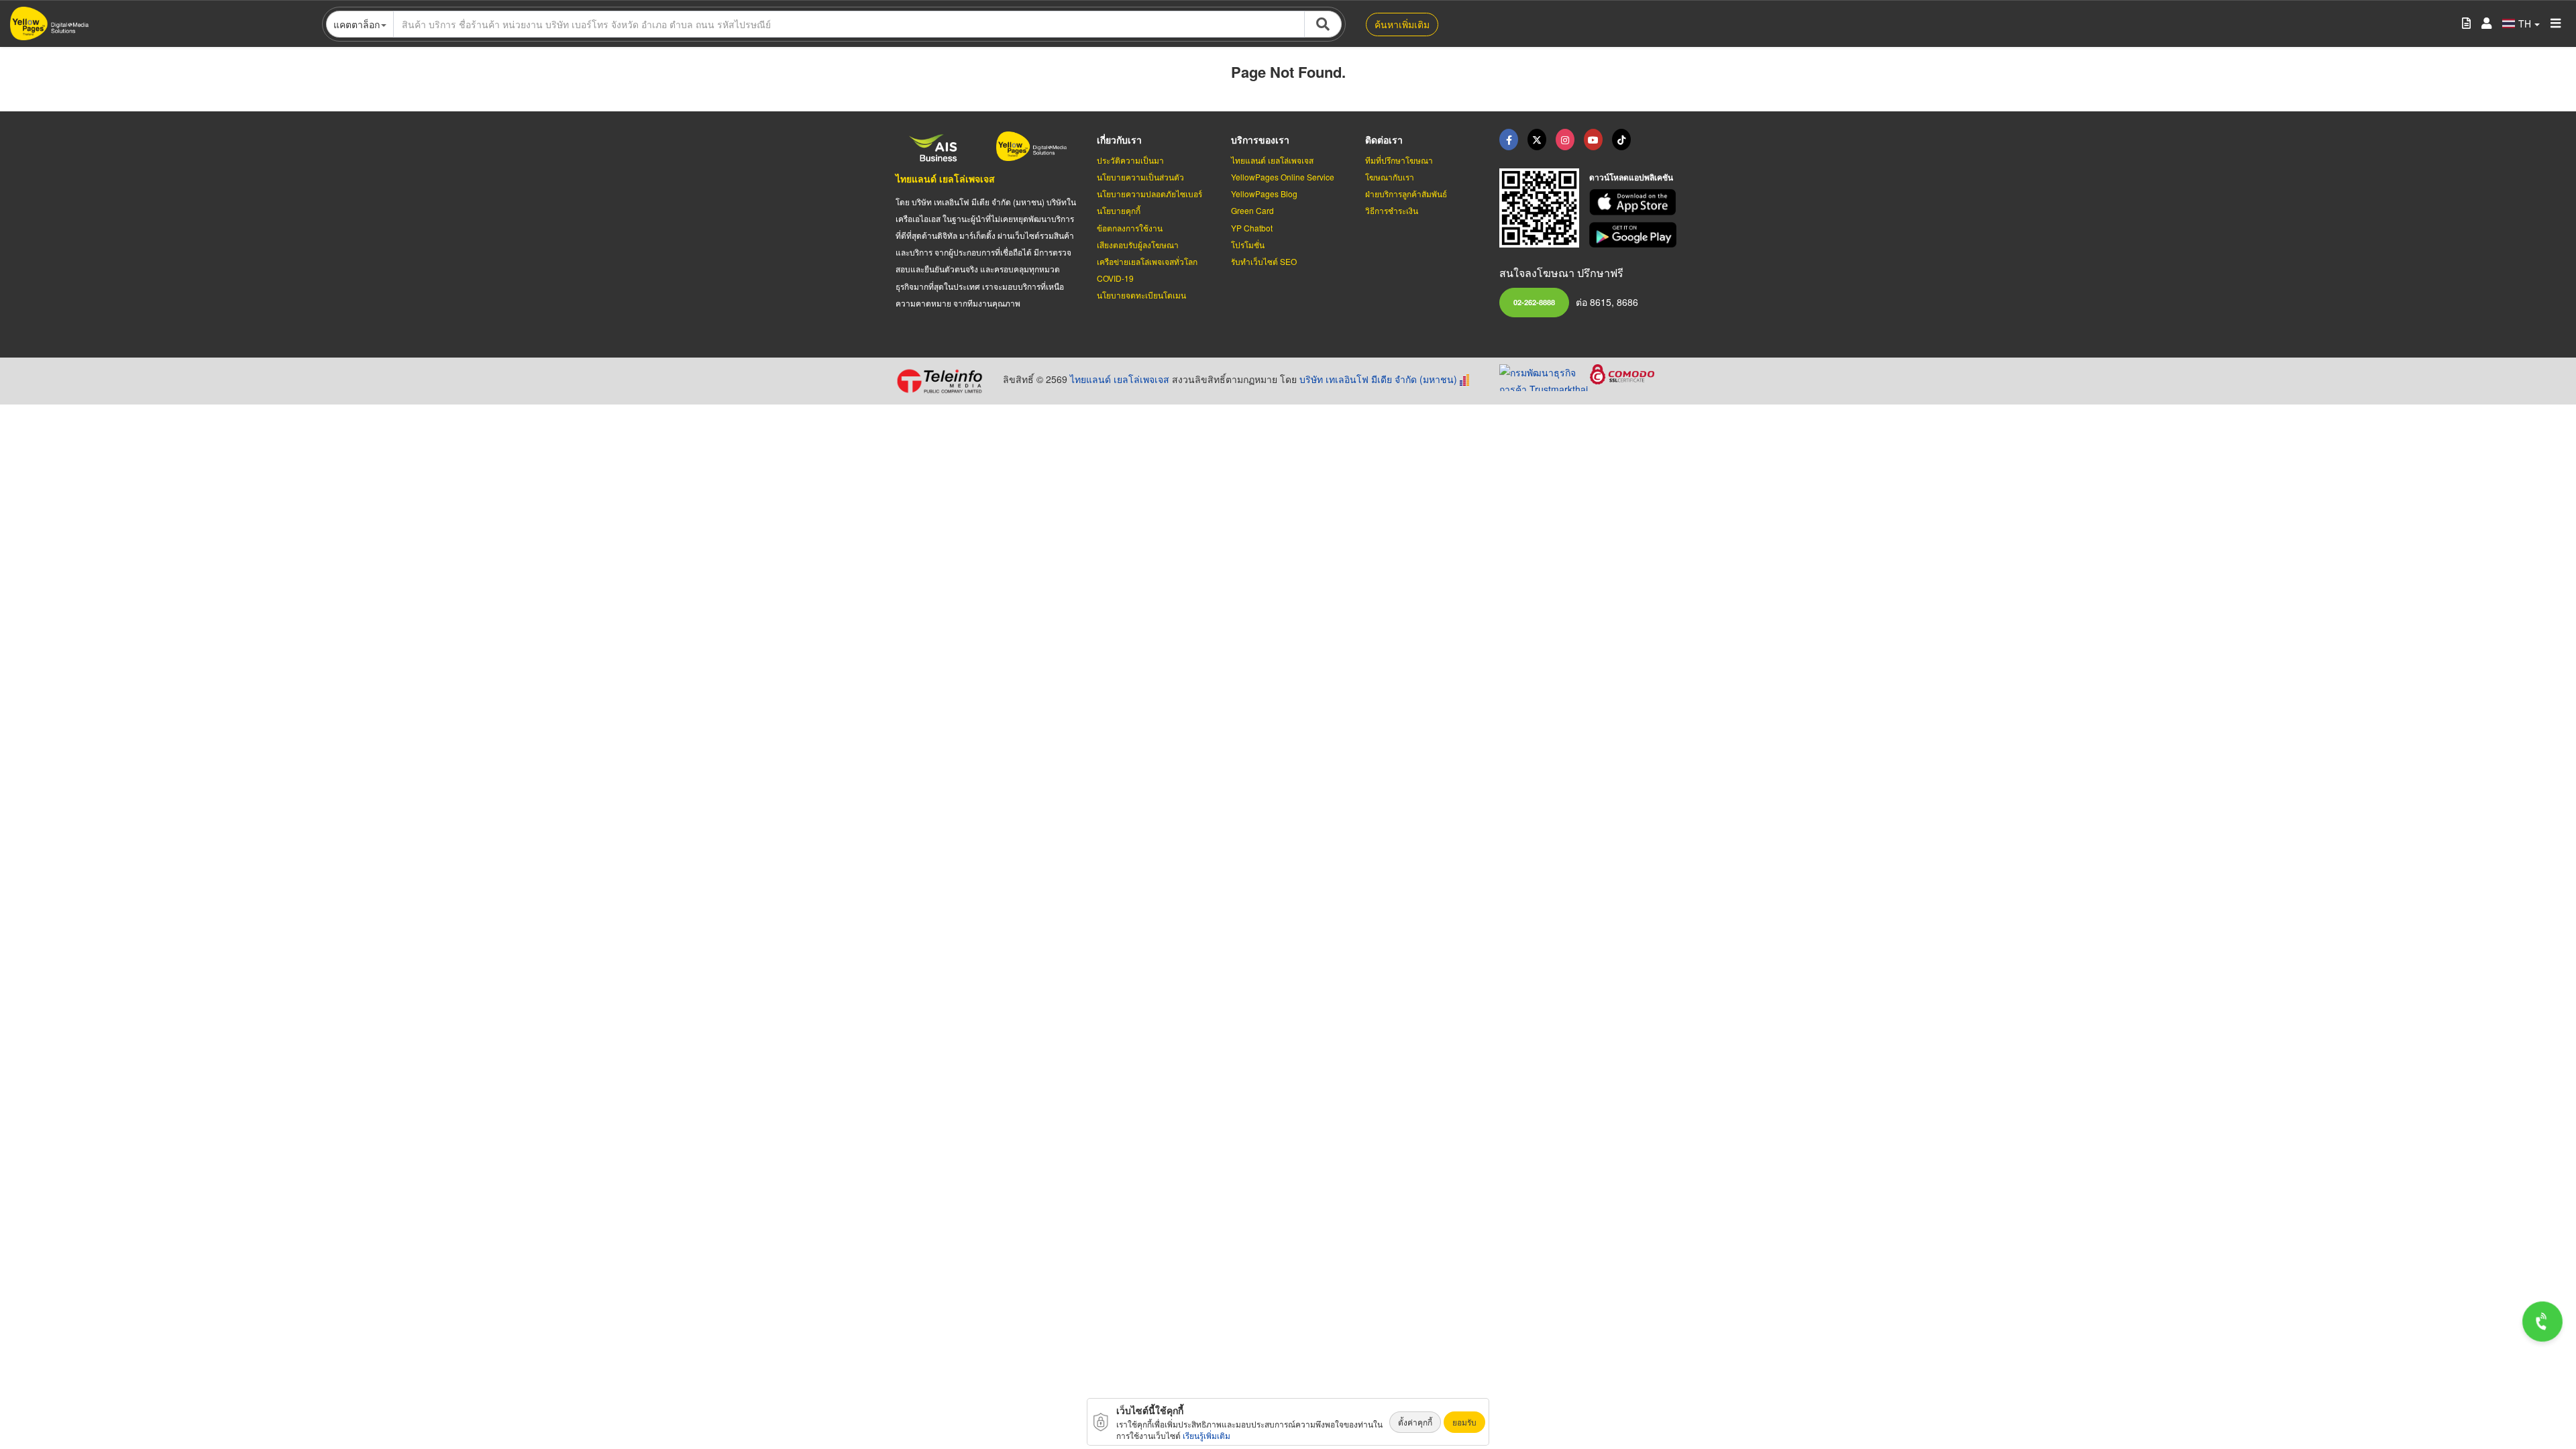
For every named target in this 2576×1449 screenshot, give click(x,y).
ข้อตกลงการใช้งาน (1130, 228)
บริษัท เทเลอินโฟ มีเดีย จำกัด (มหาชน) (1378, 379)
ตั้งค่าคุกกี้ (1415, 1422)
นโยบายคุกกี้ (1119, 210)
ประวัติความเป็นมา (1130, 160)
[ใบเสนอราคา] (2466, 24)
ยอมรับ (1464, 1422)
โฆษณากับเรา (1390, 177)
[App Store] (1635, 202)
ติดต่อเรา (1384, 140)
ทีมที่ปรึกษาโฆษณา (1399, 160)
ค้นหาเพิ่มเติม (1402, 24)
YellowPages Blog (1264, 194)
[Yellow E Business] (1509, 140)
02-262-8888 (1534, 302)
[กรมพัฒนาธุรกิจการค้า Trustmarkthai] (1545, 376)
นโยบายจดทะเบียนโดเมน (1141, 295)
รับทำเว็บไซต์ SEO (1264, 261)
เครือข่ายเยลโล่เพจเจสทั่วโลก (1147, 261)
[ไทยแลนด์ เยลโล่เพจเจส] (1537, 140)
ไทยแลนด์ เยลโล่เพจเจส (945, 178)
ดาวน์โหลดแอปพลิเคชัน (1631, 177)
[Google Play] (1635, 235)
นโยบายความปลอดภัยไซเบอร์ (1149, 194)
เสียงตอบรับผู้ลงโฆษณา (1138, 245)
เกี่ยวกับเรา (1119, 140)
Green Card (1252, 210)
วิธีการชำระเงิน (1392, 210)
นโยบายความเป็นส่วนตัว (1140, 177)
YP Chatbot (1252, 228)
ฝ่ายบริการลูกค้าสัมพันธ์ (1406, 194)
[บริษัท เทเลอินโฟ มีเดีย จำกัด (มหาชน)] (944, 381)
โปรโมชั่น (1248, 245)
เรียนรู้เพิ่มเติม (1206, 1435)
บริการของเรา (1260, 140)
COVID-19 (1115, 278)
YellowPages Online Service (1283, 177)
